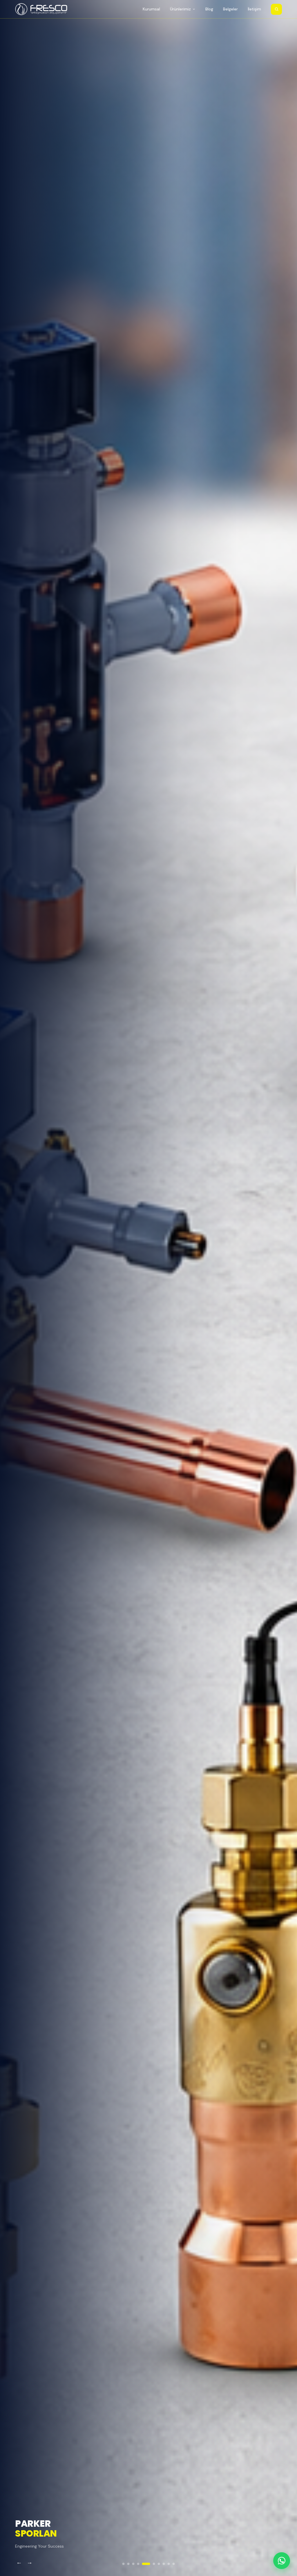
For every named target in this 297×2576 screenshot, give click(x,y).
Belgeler (230, 9)
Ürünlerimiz (180, 9)
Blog (209, 9)
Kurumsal (151, 9)
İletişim (254, 9)
